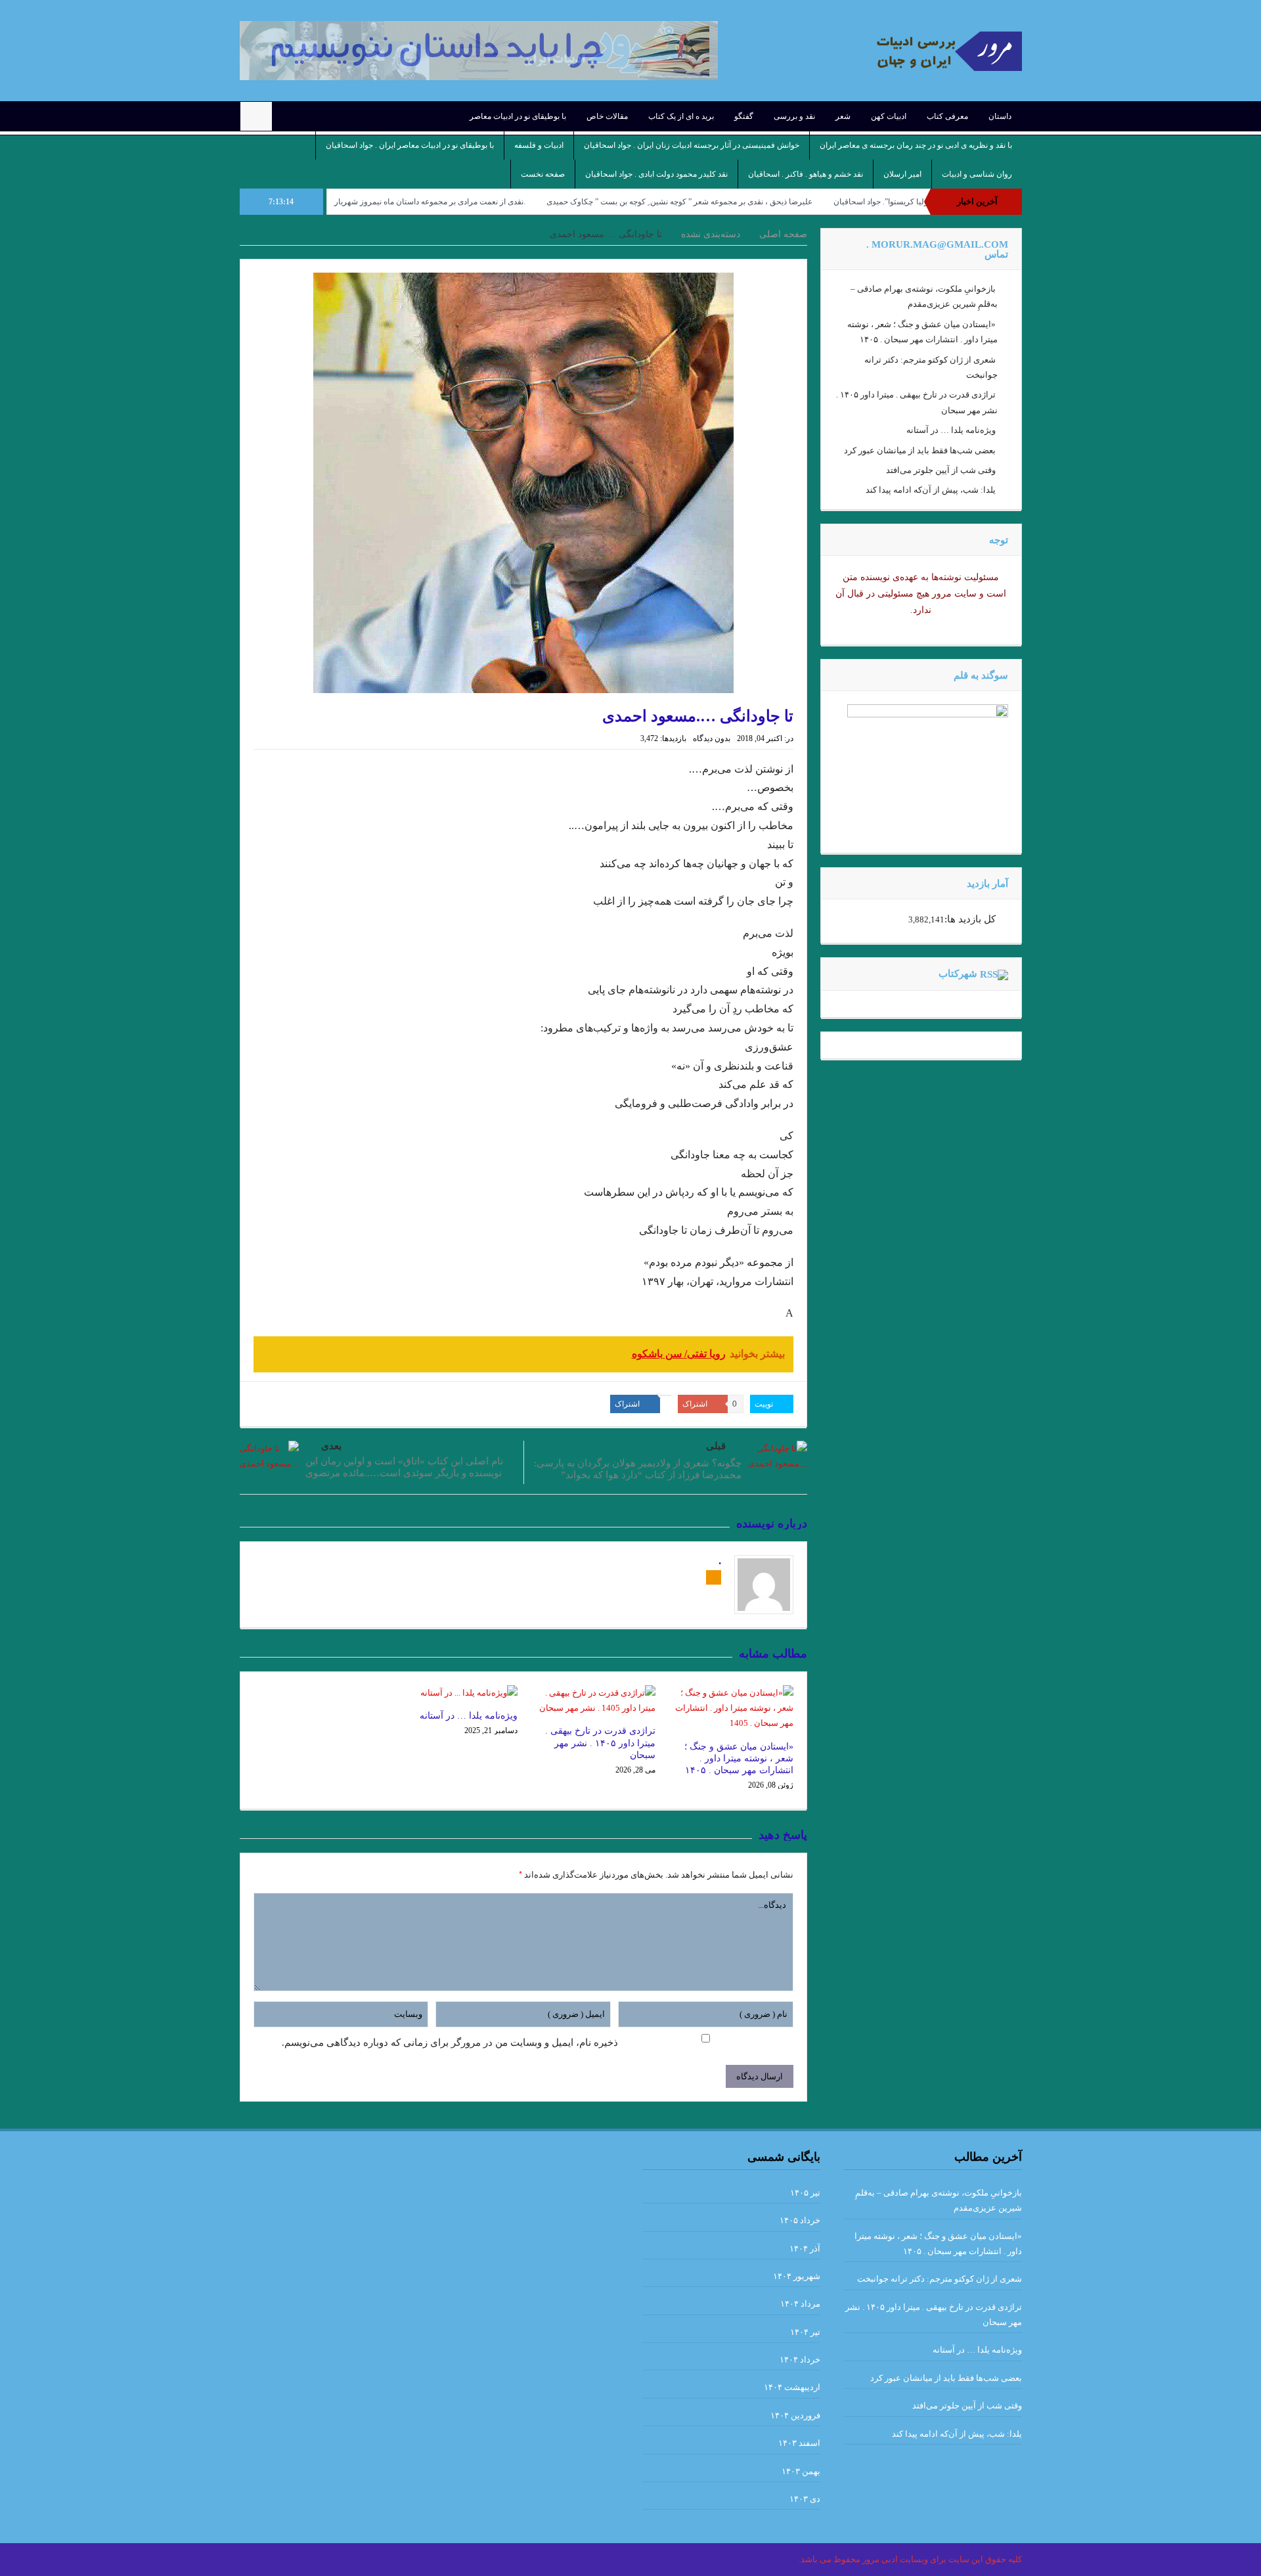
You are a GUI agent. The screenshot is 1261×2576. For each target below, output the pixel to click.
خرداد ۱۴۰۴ (800, 2360)
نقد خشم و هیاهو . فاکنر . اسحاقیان (806, 174)
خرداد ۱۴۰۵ (800, 2220)
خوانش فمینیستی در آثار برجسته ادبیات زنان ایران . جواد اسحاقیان (692, 145)
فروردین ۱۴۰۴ (795, 2415)
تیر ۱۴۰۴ (805, 2332)
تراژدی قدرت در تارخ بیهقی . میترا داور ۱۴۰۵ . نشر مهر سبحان (600, 1743)
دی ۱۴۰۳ (805, 2499)
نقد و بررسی (794, 116)
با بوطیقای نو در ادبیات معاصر (518, 116)
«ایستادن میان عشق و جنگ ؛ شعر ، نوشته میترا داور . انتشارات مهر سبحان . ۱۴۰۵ (739, 1758)
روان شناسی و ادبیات (977, 174)
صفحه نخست (543, 174)
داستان (1000, 116)
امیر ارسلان (902, 174)
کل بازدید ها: (970, 919)
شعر (843, 116)
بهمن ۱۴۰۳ (801, 2471)
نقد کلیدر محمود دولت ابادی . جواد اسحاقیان (656, 174)
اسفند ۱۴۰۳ (799, 2443)
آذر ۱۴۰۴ (805, 2248)
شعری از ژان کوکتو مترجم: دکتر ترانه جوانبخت (940, 2279)
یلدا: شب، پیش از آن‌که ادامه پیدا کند (931, 490)
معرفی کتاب (947, 116)
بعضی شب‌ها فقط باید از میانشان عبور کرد (920, 450)
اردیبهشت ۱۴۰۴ (792, 2387)
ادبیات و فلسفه (539, 145)
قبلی (716, 1446)
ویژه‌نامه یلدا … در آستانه (469, 1716)
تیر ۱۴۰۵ (805, 2193)
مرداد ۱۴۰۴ (800, 2304)
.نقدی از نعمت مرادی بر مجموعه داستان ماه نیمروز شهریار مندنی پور (503, 202)
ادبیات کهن (889, 116)
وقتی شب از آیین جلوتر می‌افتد (941, 470)
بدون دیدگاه (712, 738)
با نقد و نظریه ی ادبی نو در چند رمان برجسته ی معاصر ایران (916, 145)
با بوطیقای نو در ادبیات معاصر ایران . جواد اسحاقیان (410, 145)
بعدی (331, 1446)
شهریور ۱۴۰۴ (797, 2276)
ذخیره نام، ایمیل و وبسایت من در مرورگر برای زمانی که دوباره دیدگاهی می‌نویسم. (450, 2043)
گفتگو (744, 116)
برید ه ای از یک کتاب (681, 116)
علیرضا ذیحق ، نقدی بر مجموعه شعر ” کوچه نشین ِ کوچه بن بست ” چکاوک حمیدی (769, 202)
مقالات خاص (607, 116)
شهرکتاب (958, 974)
